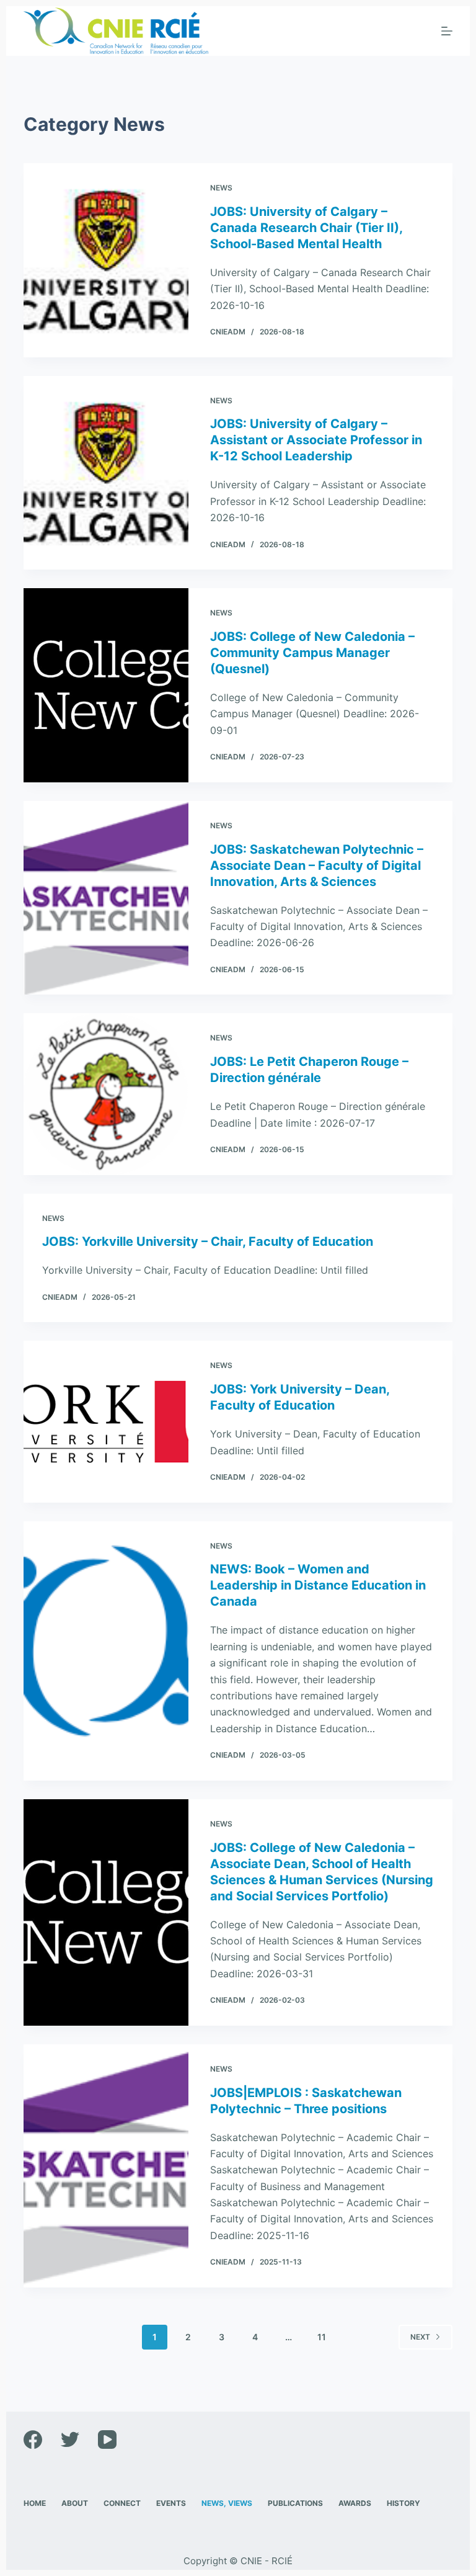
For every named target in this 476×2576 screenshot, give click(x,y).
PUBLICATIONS (295, 2503)
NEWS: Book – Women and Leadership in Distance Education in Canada (318, 1585)
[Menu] (447, 31)
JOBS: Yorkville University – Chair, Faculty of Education (208, 1241)
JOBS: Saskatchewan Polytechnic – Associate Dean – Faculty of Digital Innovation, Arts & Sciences (317, 865)
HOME (35, 2503)
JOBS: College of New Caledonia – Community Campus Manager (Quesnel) (312, 653)
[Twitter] (70, 2440)
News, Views (227, 2503)
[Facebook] (33, 2440)
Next (420, 2337)
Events (171, 2503)
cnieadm (228, 332)
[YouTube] (107, 2440)
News (221, 188)
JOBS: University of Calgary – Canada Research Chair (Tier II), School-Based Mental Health (306, 228)
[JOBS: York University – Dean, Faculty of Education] (106, 1421)
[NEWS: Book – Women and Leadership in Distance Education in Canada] (106, 1651)
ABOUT (75, 2503)
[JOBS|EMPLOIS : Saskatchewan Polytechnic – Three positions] (106, 2166)
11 (322, 2337)
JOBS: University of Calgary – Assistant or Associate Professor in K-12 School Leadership (316, 440)
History (403, 2503)
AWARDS (355, 2503)
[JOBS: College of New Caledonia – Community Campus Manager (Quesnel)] (106, 685)
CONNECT (122, 2503)
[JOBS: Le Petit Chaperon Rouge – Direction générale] (106, 1094)
